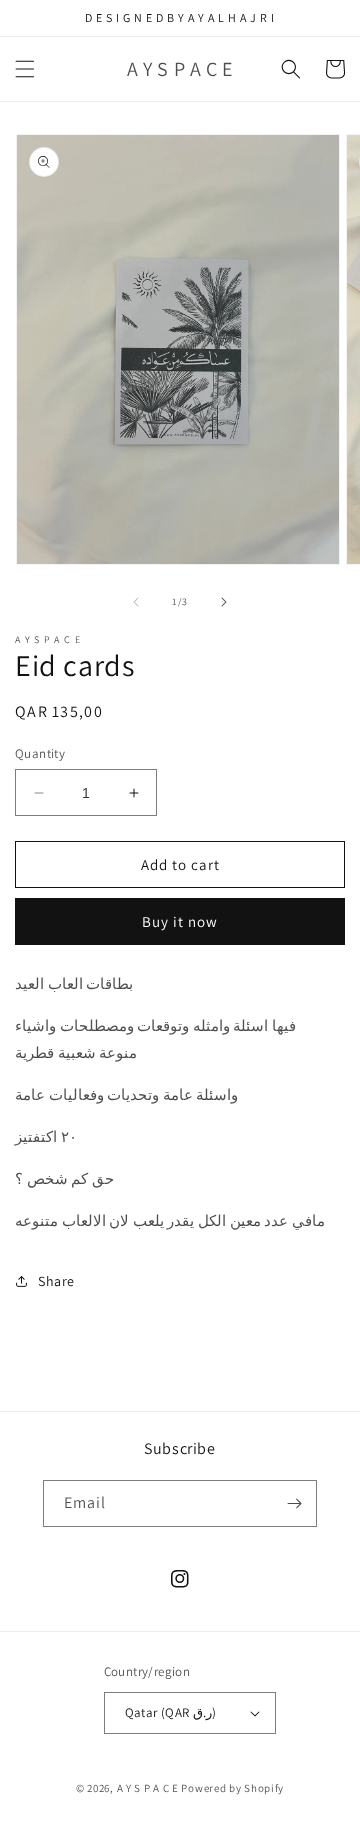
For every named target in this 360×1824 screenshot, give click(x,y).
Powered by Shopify (232, 1788)
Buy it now (180, 921)
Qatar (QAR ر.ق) (171, 1712)
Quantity (40, 753)
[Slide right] (224, 602)
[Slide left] (136, 602)
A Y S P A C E (149, 1788)
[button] (25, 69)
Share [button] (56, 1281)
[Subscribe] (294, 1503)
